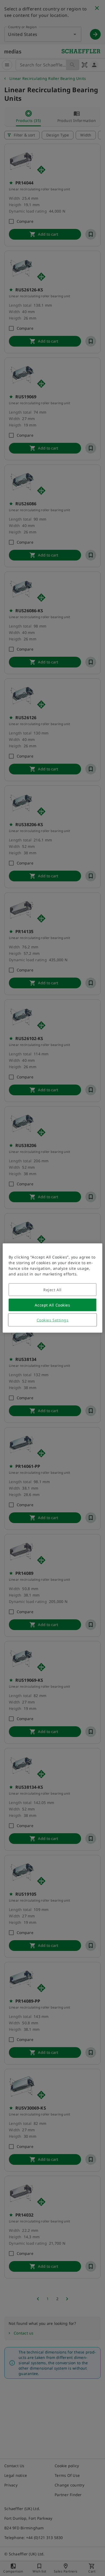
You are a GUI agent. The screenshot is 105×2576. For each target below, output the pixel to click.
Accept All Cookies (52, 1305)
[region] (53, 1288)
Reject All (52, 1290)
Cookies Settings (53, 1320)
